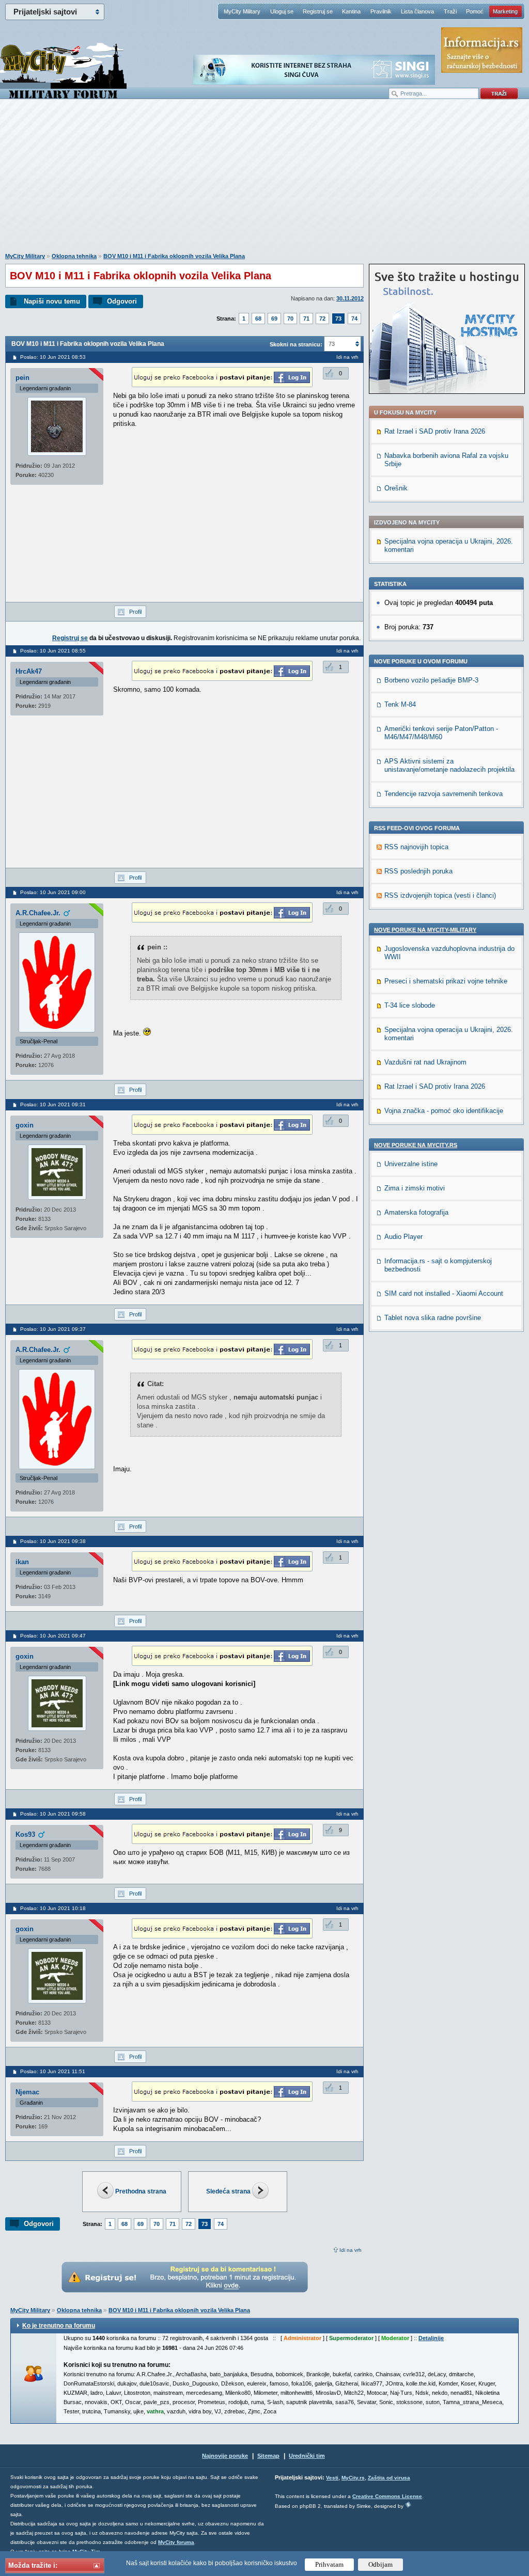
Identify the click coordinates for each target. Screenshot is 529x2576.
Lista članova (417, 11)
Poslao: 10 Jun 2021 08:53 (53, 357)
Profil (135, 612)
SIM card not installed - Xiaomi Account (444, 1293)
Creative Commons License (387, 2496)
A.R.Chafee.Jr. (38, 913)
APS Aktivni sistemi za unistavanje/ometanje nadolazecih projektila (449, 765)
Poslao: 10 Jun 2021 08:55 (53, 651)
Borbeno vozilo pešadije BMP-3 (431, 680)
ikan (22, 1562)
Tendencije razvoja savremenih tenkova (444, 794)
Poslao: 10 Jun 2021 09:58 (53, 1814)
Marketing (505, 11)
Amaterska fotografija (416, 1212)
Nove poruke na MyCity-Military (425, 930)
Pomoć (475, 11)
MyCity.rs (353, 2478)
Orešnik (396, 488)
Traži (450, 11)
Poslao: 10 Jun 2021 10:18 (53, 1908)
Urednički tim (307, 2456)
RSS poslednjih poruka (418, 871)
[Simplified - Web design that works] (408, 2505)
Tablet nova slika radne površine (433, 1318)
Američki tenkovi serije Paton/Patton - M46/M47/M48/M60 (441, 733)
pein (22, 378)
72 (322, 319)
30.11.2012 (350, 298)
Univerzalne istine (411, 1164)
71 (306, 319)
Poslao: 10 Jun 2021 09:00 (53, 892)
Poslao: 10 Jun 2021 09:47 (53, 1636)
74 (354, 319)
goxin (25, 1125)
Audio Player (403, 1237)
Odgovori (122, 301)
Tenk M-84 (400, 704)
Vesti (332, 2478)
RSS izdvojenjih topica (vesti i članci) (440, 895)
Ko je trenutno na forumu (59, 2326)
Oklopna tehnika (74, 256)
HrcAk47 (29, 671)
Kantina (351, 11)
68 (258, 319)
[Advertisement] (264, 181)
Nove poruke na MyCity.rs (416, 1145)
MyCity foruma (176, 2542)
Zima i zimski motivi (415, 1188)
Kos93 (25, 1834)
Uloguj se (282, 11)
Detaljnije (431, 2338)
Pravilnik (381, 11)
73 (338, 319)
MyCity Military (242, 11)
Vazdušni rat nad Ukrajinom (425, 1062)
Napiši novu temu (52, 301)
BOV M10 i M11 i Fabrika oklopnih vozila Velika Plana (174, 256)
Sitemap (268, 2456)
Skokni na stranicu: (296, 344)
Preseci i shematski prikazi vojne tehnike (446, 981)
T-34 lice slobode (410, 1005)
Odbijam (380, 2564)
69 (274, 319)
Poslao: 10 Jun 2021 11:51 (53, 2071)
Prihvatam (329, 2564)
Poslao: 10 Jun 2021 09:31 (53, 1104)
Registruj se (318, 11)
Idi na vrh (351, 2250)
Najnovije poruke (225, 2456)
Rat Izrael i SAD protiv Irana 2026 (435, 431)
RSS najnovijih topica (416, 847)
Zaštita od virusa (389, 2478)
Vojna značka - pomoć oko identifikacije (444, 1111)
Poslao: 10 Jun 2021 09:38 (53, 1541)
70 (290, 319)
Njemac (27, 2092)
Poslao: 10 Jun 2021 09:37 (53, 1329)
